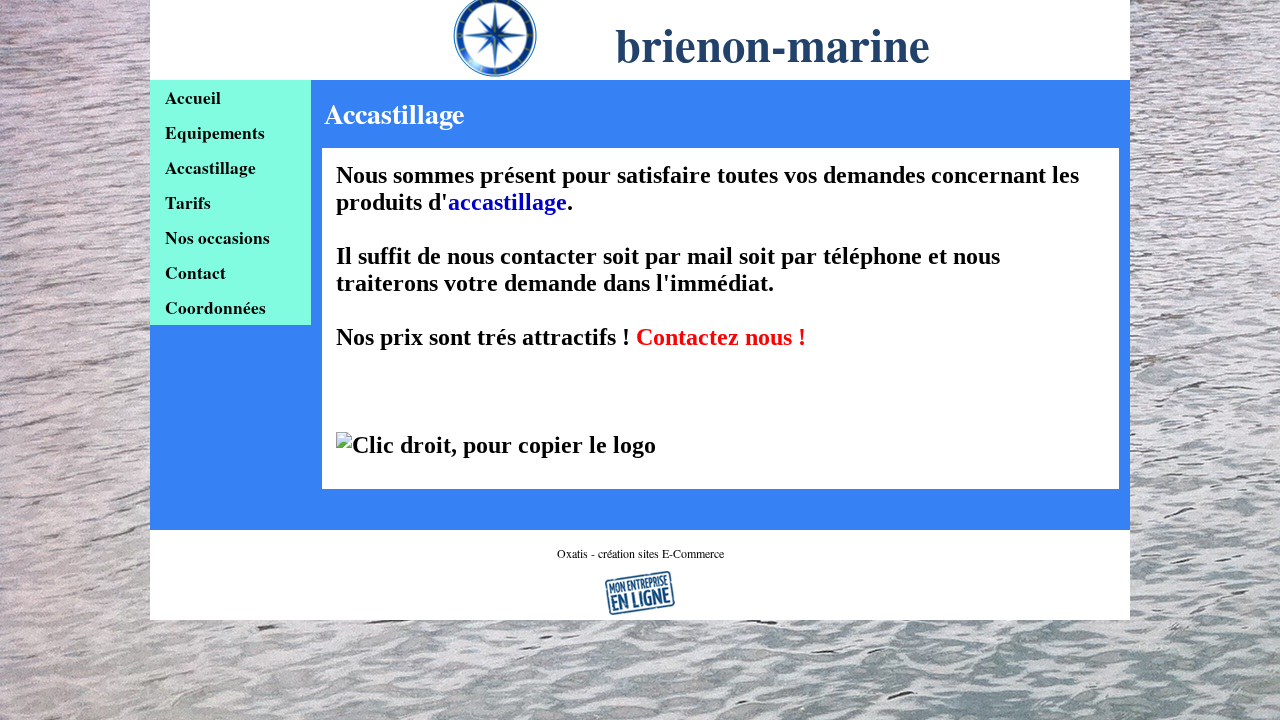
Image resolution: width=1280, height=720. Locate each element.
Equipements (215, 132)
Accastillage (210, 167)
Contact (195, 272)
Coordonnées (215, 307)
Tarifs (188, 202)
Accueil (193, 97)
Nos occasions (217, 237)
